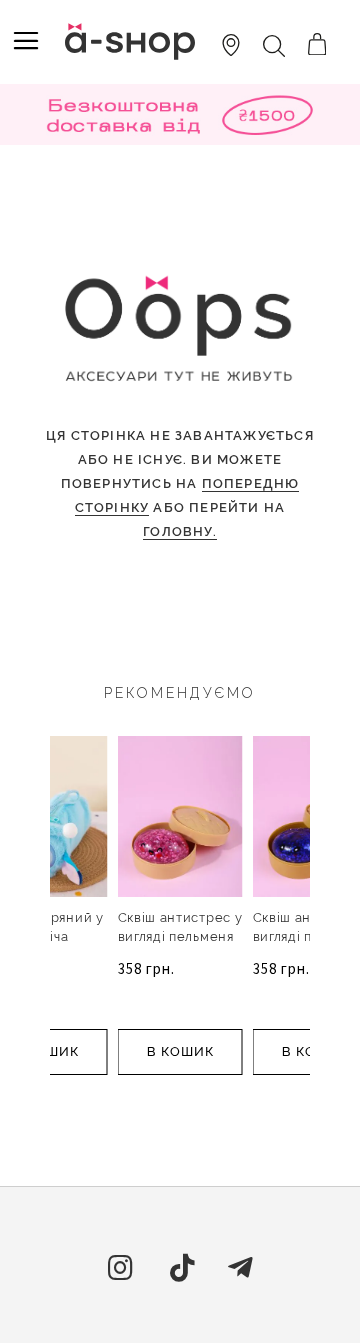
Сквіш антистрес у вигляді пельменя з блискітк (180, 936)
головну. (180, 531)
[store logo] (130, 41)
